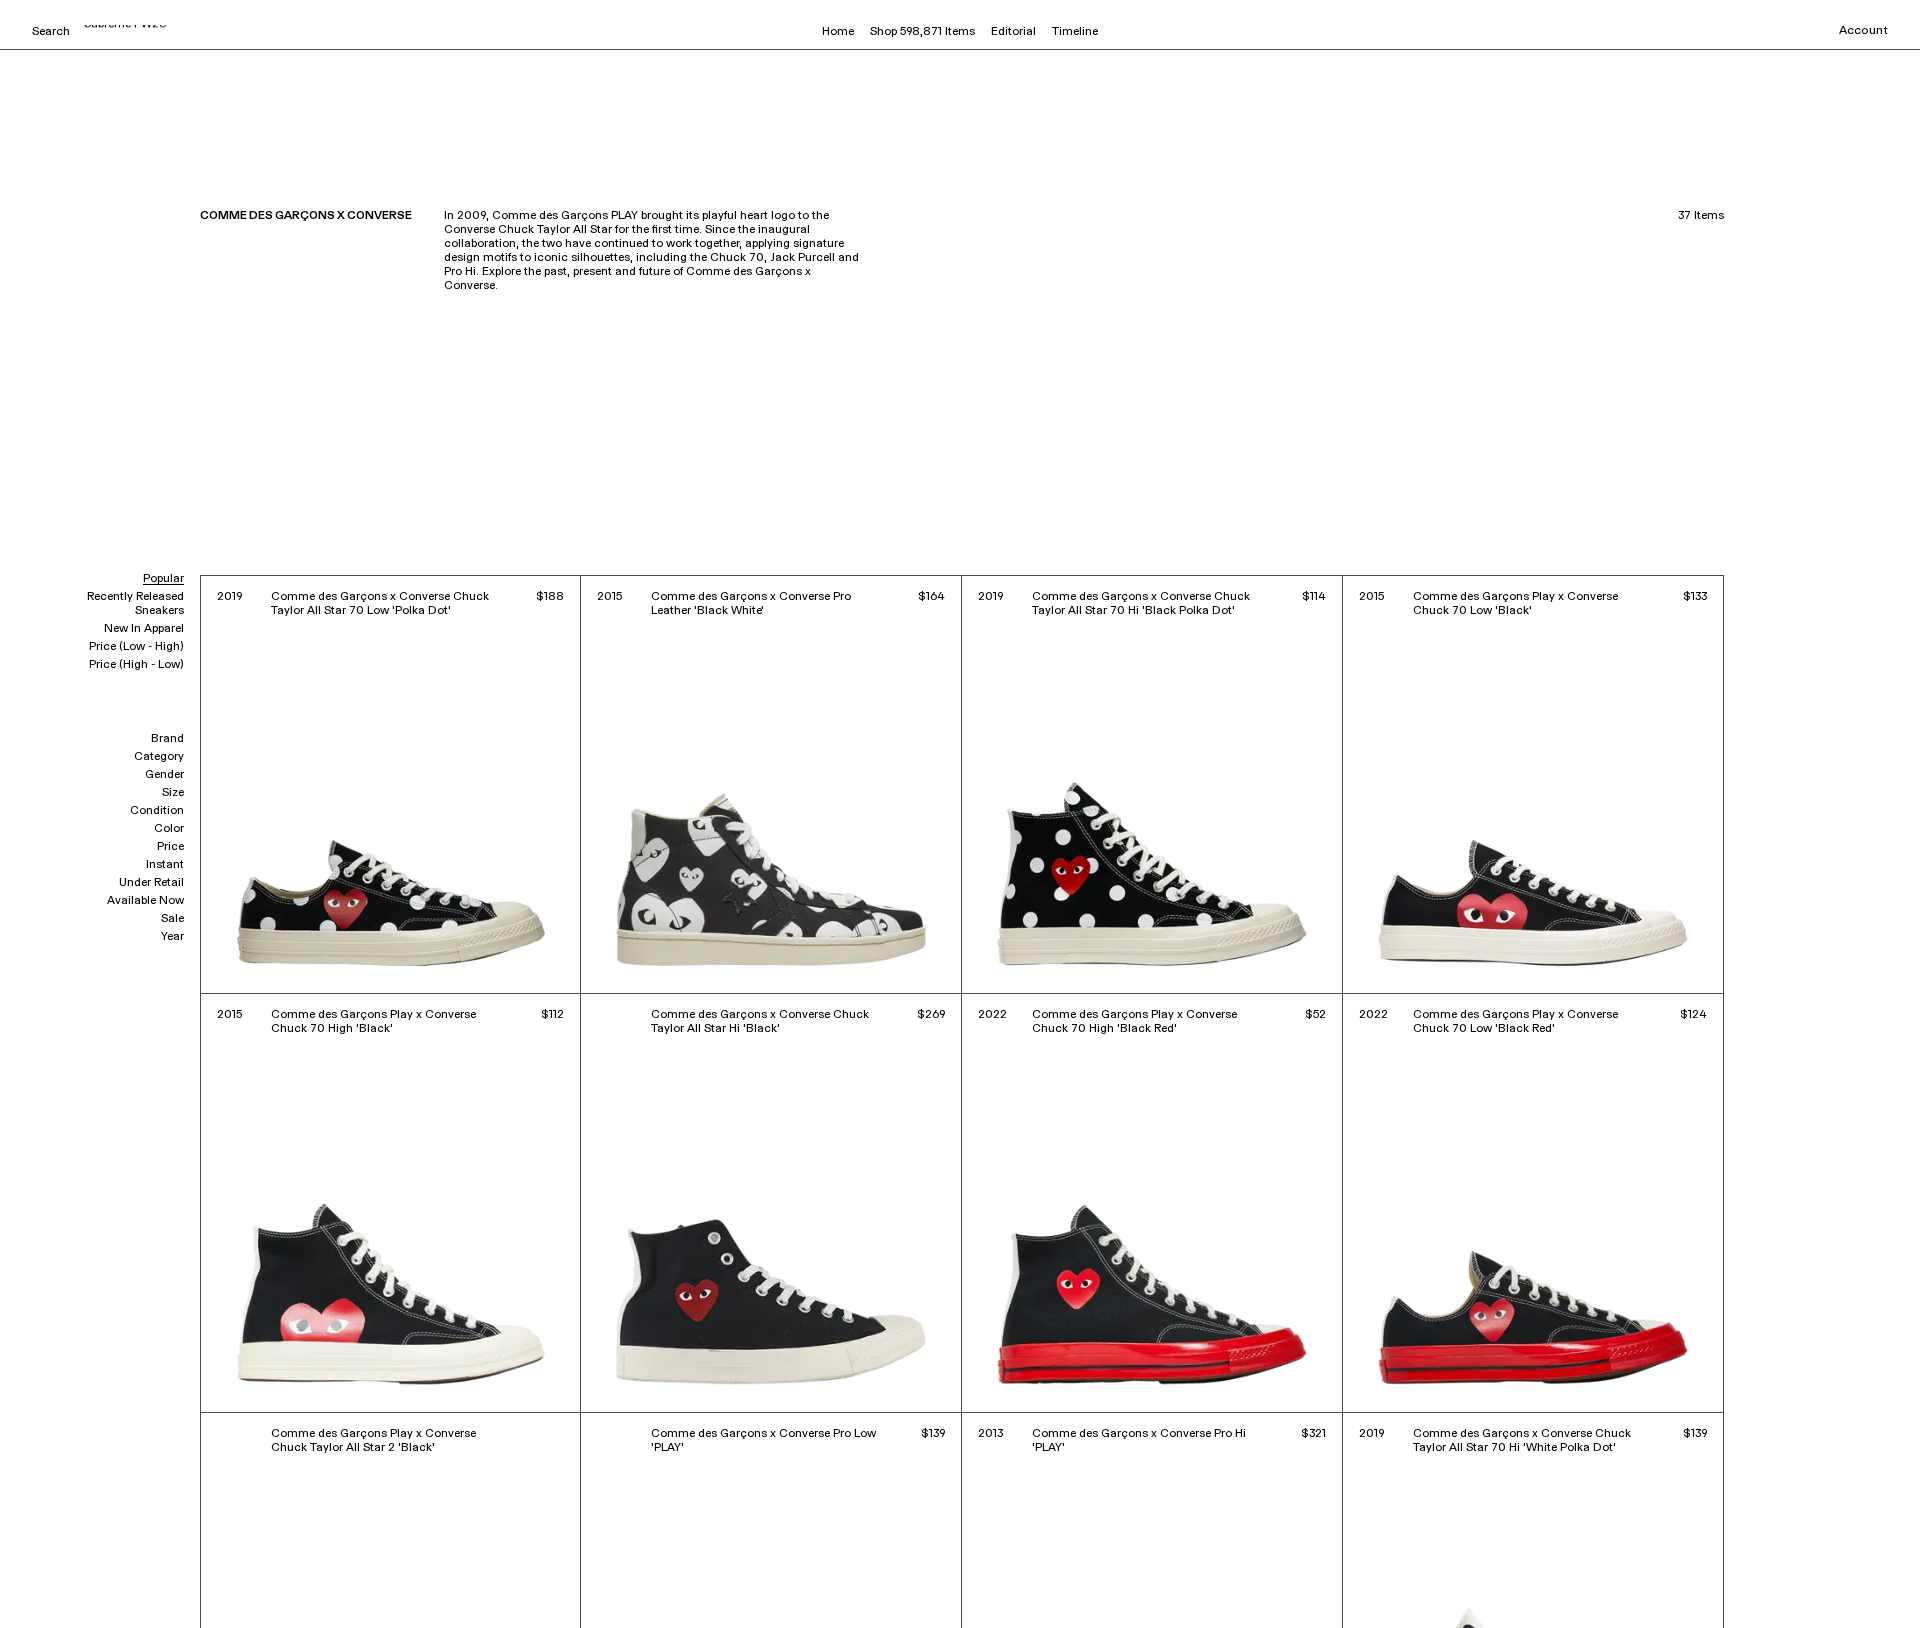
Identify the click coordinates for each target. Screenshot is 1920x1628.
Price (170, 847)
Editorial (1013, 32)
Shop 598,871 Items (922, 32)
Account (1863, 31)
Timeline (1075, 32)
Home (838, 32)
